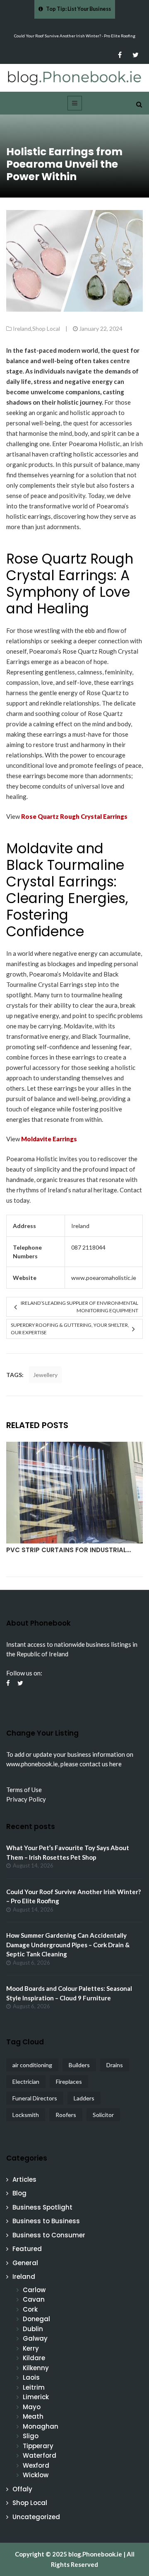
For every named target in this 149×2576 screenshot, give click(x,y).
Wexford (36, 2465)
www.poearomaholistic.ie (104, 1278)
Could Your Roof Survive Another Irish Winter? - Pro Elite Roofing (75, 36)
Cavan (34, 2299)
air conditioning (32, 2065)
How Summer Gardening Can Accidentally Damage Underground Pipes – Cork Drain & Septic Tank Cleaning (68, 1945)
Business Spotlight (42, 2207)
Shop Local (46, 328)
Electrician (26, 2082)
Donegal (36, 2319)
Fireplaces (69, 2082)
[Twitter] (136, 55)
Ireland (22, 328)
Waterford (40, 2455)
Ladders (84, 2098)
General (25, 2263)
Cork (30, 2309)
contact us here (101, 1764)
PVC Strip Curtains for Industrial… (68, 1550)
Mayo (32, 2407)
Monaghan (41, 2426)
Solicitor (103, 2115)
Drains (115, 2065)
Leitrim (34, 2387)
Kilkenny (36, 2368)
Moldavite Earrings (49, 1139)
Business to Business (46, 2221)
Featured (27, 2249)
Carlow (34, 2290)
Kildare (34, 2358)
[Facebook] (120, 55)
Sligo (31, 2436)
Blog (19, 2193)
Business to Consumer (49, 2235)
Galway (35, 2338)
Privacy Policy (26, 1799)
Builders (79, 2065)
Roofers (66, 2115)
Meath (33, 2416)
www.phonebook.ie (32, 1764)
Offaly (22, 2489)
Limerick (36, 2397)
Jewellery (45, 1375)
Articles (24, 2179)
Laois (31, 2377)
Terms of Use (24, 1790)
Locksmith (26, 2115)
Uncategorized (36, 2517)
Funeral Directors (35, 2098)
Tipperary (38, 2446)
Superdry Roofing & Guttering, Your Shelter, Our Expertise (70, 1329)
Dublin (33, 2329)
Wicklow (36, 2475)
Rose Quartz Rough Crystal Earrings (74, 816)
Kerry (31, 2348)
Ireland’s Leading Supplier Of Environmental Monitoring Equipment (79, 1307)
